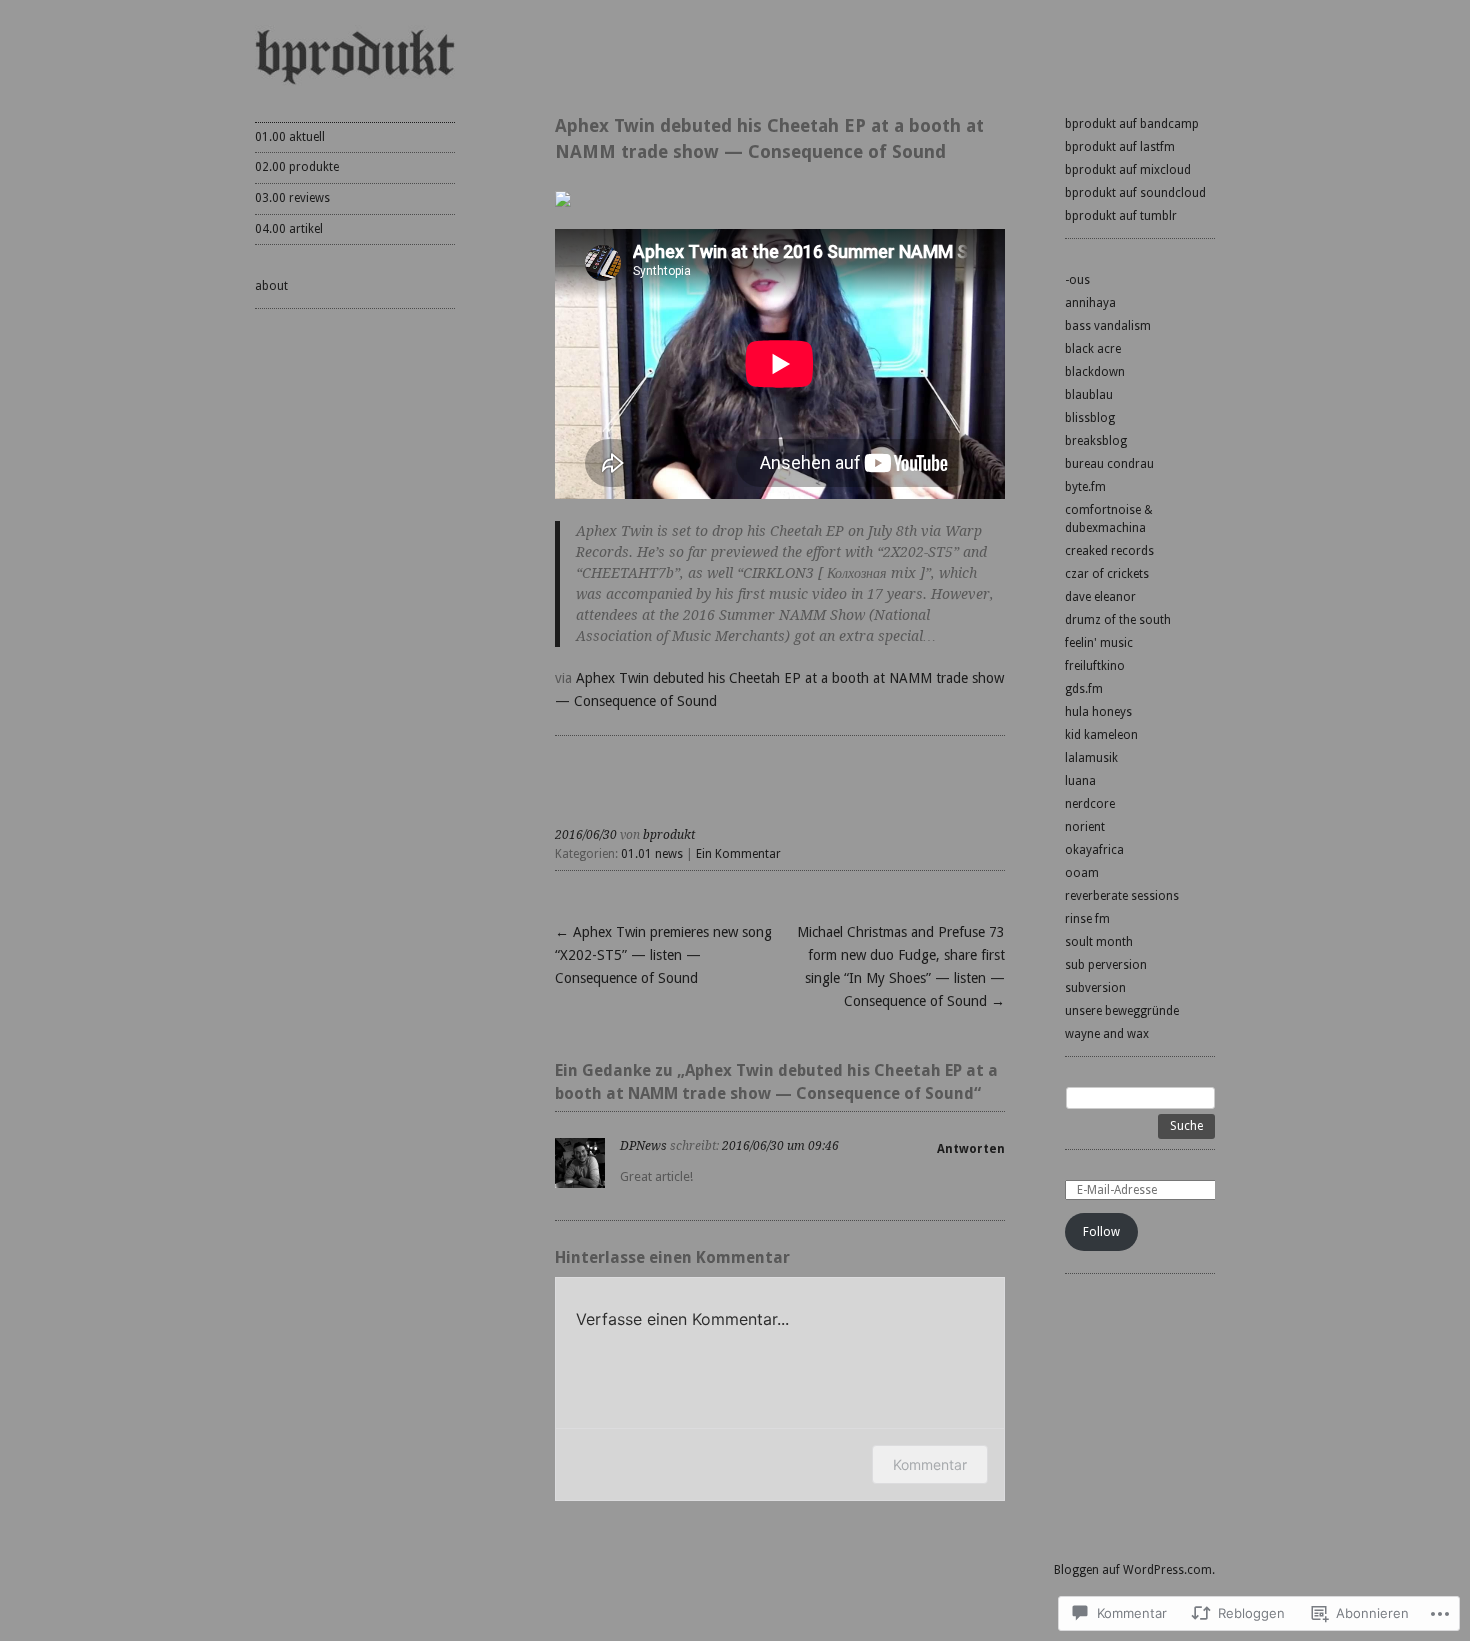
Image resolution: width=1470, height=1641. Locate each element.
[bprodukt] (355, 56)
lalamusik (1091, 758)
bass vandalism (1108, 326)
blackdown (1095, 372)
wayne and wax (1107, 1034)
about (271, 286)
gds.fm (1084, 689)
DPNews (643, 1146)
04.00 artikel (289, 229)
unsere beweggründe (1122, 1011)
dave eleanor (1100, 597)
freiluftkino (1095, 666)
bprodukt (669, 835)
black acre (1093, 349)
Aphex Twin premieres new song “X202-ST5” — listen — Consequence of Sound (663, 955)
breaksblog (1096, 441)
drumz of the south (1118, 620)
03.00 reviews (292, 198)
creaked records (1109, 551)
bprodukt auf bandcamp (1132, 124)
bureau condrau (1109, 464)
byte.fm (1085, 487)
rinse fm (1087, 919)
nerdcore (1090, 804)
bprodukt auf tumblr (1121, 216)
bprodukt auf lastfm (1120, 147)
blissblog (1090, 418)
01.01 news (652, 854)
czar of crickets (1107, 574)
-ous (1077, 280)
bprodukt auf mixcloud (1128, 170)
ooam (1082, 873)
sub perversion (1106, 965)
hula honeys (1098, 712)
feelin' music (1099, 643)
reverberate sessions (1122, 896)
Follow (1101, 1232)
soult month (1099, 942)
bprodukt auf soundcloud (1135, 193)
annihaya (1090, 303)
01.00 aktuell (290, 137)
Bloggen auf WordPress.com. (1134, 1570)
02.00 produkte (297, 167)
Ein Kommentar (738, 854)
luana (1080, 781)
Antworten (971, 1149)
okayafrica (1094, 850)
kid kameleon (1101, 735)
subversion (1095, 988)
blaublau (1089, 395)
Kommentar (930, 1464)
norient (1085, 827)
